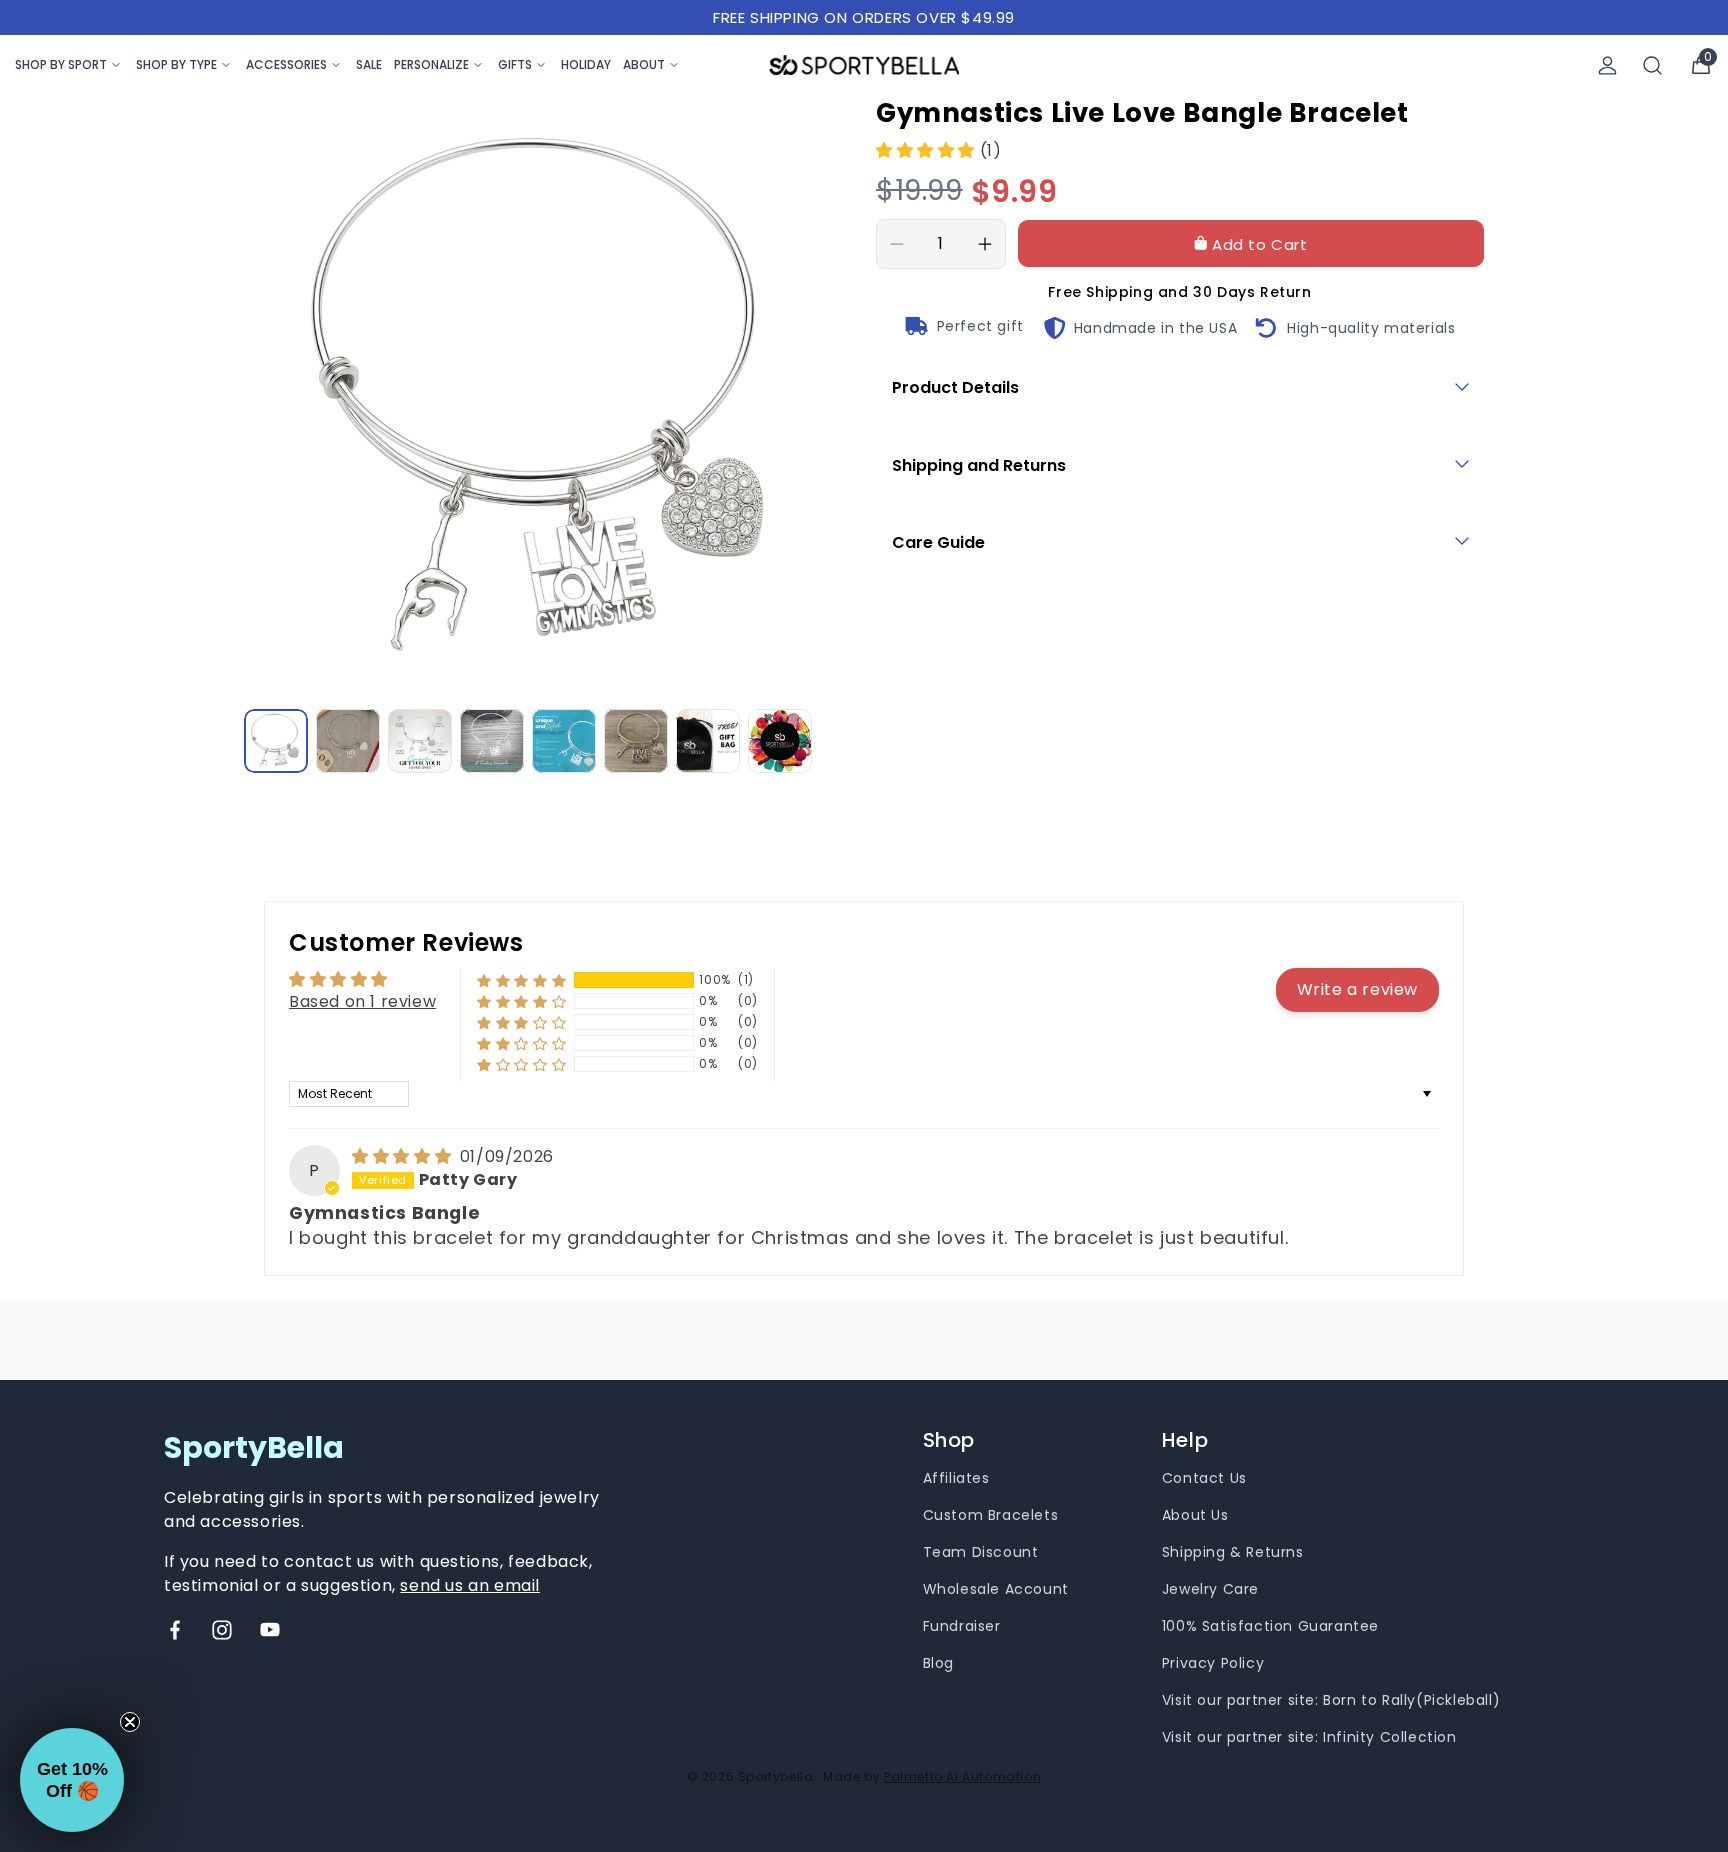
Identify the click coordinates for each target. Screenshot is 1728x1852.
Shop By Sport (61, 64)
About (644, 64)
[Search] (1653, 65)
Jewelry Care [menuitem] (1210, 1589)
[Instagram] (222, 1630)
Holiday (586, 64)
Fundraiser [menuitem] (962, 1626)
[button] (928, 150)
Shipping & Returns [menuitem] (1233, 1552)
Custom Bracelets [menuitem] (991, 1515)
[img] (404, 1156)
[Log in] (1607, 65)
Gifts (515, 64)
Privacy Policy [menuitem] (1213, 1663)
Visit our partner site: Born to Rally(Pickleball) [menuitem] (1331, 1700)
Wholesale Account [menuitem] (996, 1589)
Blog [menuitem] (938, 1663)
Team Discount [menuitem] (981, 1552)
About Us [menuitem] (1195, 1515)
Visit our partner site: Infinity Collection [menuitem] (1309, 1737)
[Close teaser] (130, 1722)
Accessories (286, 64)
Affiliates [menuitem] (956, 1478)
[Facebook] (175, 1630)
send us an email (470, 1585)
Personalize (431, 64)
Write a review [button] (1357, 989)
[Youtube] (270, 1630)
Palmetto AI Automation (962, 1776)
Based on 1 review (362, 1001)
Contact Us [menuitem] (1204, 1478)
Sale (369, 64)
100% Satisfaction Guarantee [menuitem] (1270, 1626)
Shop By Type (176, 64)
